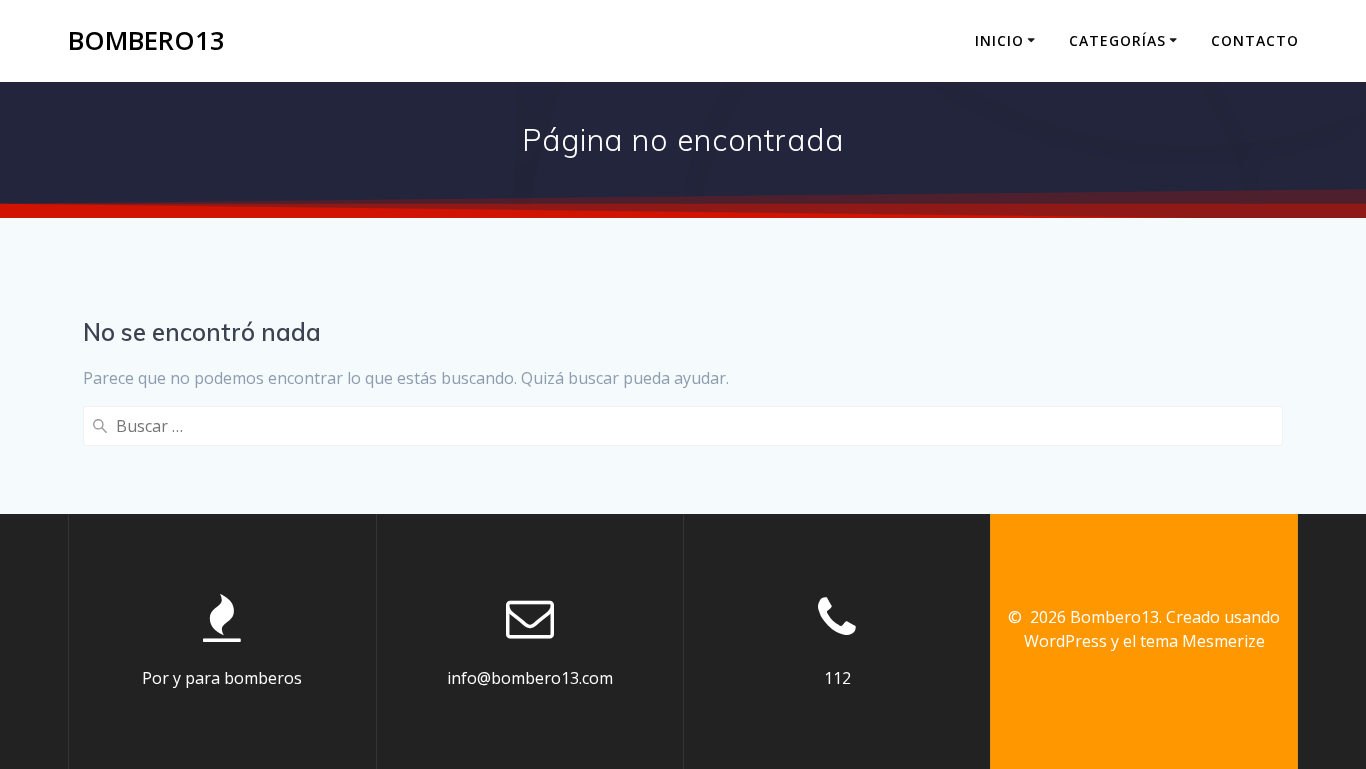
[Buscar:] (682, 426)
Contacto (1255, 40)
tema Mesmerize (1202, 641)
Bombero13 (146, 41)
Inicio (999, 40)
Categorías (1117, 40)
